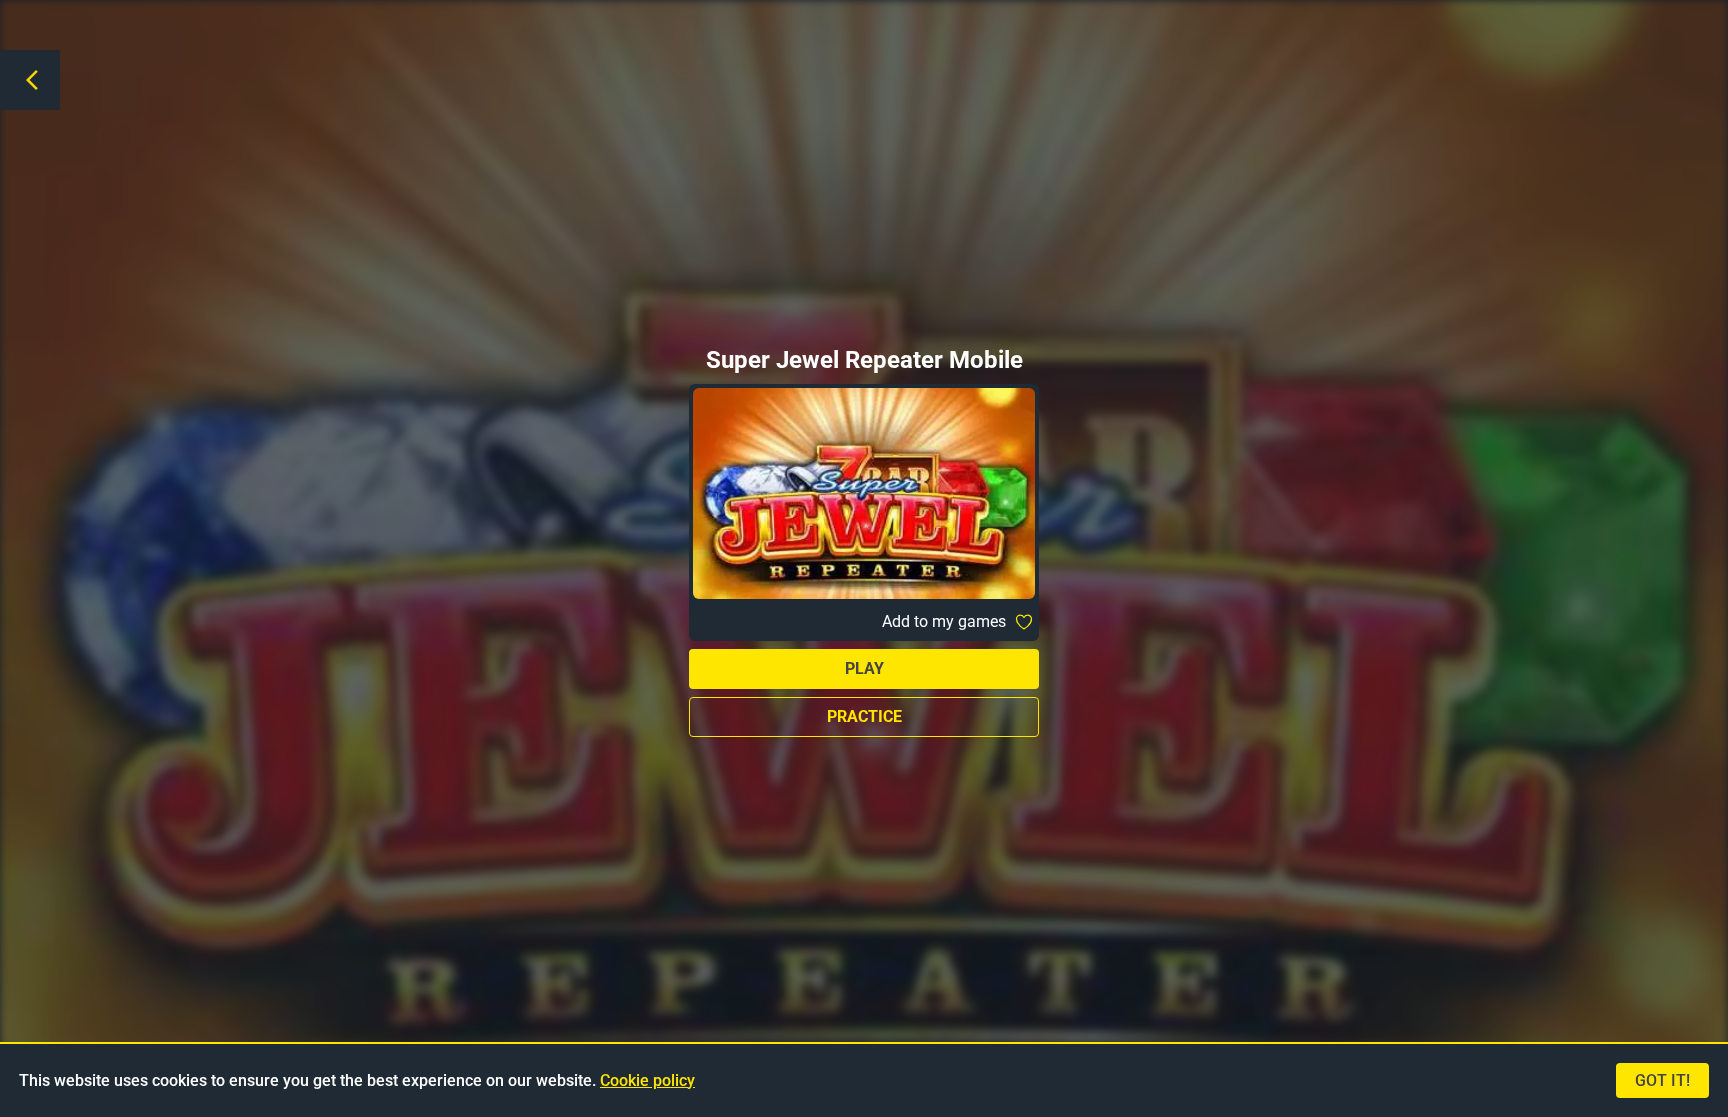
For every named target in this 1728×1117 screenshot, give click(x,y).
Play (864, 668)
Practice (864, 716)
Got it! (1662, 1080)
